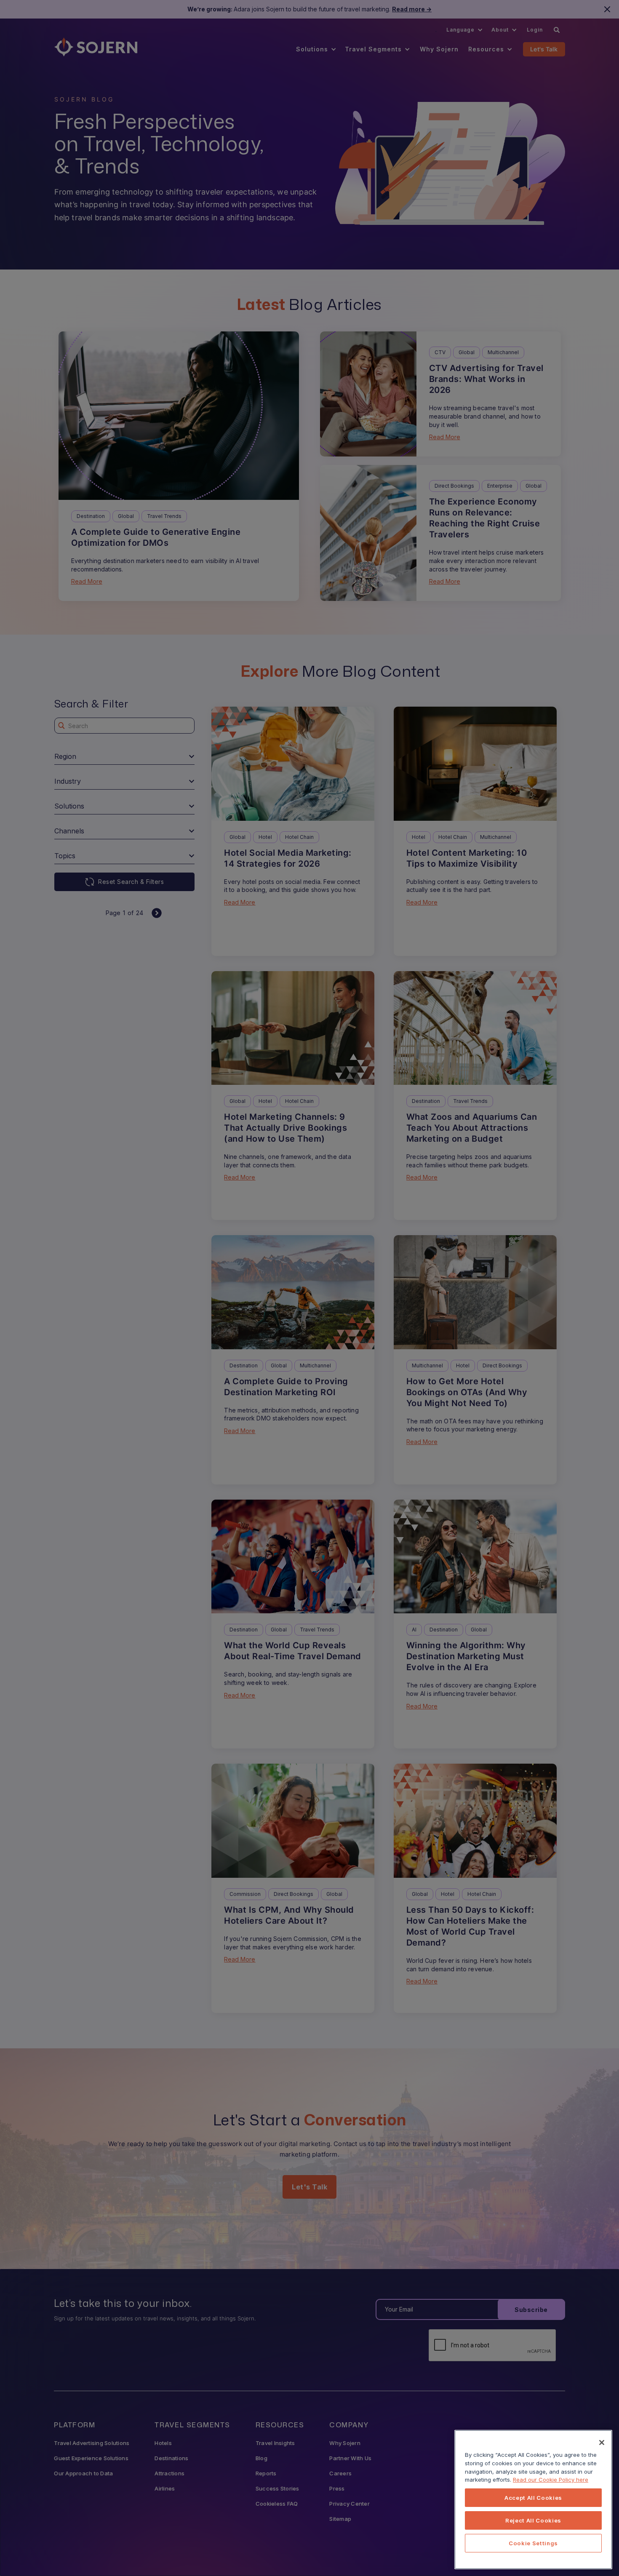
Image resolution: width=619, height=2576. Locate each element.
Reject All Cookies (533, 2520)
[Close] (602, 2443)
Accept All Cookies (533, 2498)
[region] (533, 2500)
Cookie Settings (533, 2543)
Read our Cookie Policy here (551, 2480)
